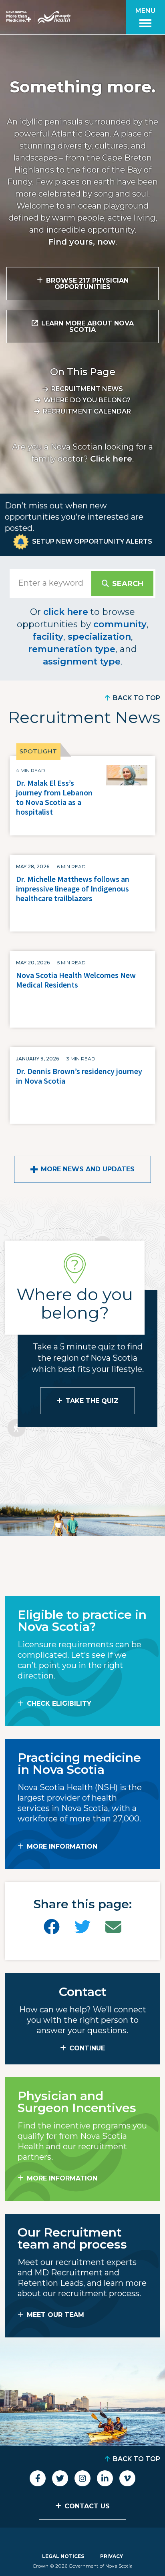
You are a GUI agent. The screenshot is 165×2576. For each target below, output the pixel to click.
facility (48, 637)
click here (66, 612)
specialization (99, 637)
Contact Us (87, 2506)
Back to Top (137, 698)
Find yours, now (82, 242)
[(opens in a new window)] (52, 1927)
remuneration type (72, 649)
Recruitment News (87, 389)
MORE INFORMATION (62, 1846)
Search (128, 584)
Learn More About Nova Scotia (88, 326)
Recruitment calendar (87, 411)
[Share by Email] (113, 1927)
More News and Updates (88, 1169)
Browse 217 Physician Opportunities (87, 284)
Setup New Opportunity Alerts (92, 541)
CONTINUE (87, 2048)
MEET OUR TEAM (55, 2315)
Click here (111, 459)
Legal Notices (63, 2556)
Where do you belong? (87, 400)
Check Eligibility (59, 1704)
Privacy (112, 2556)
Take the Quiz (92, 1401)
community (120, 624)
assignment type (82, 662)
